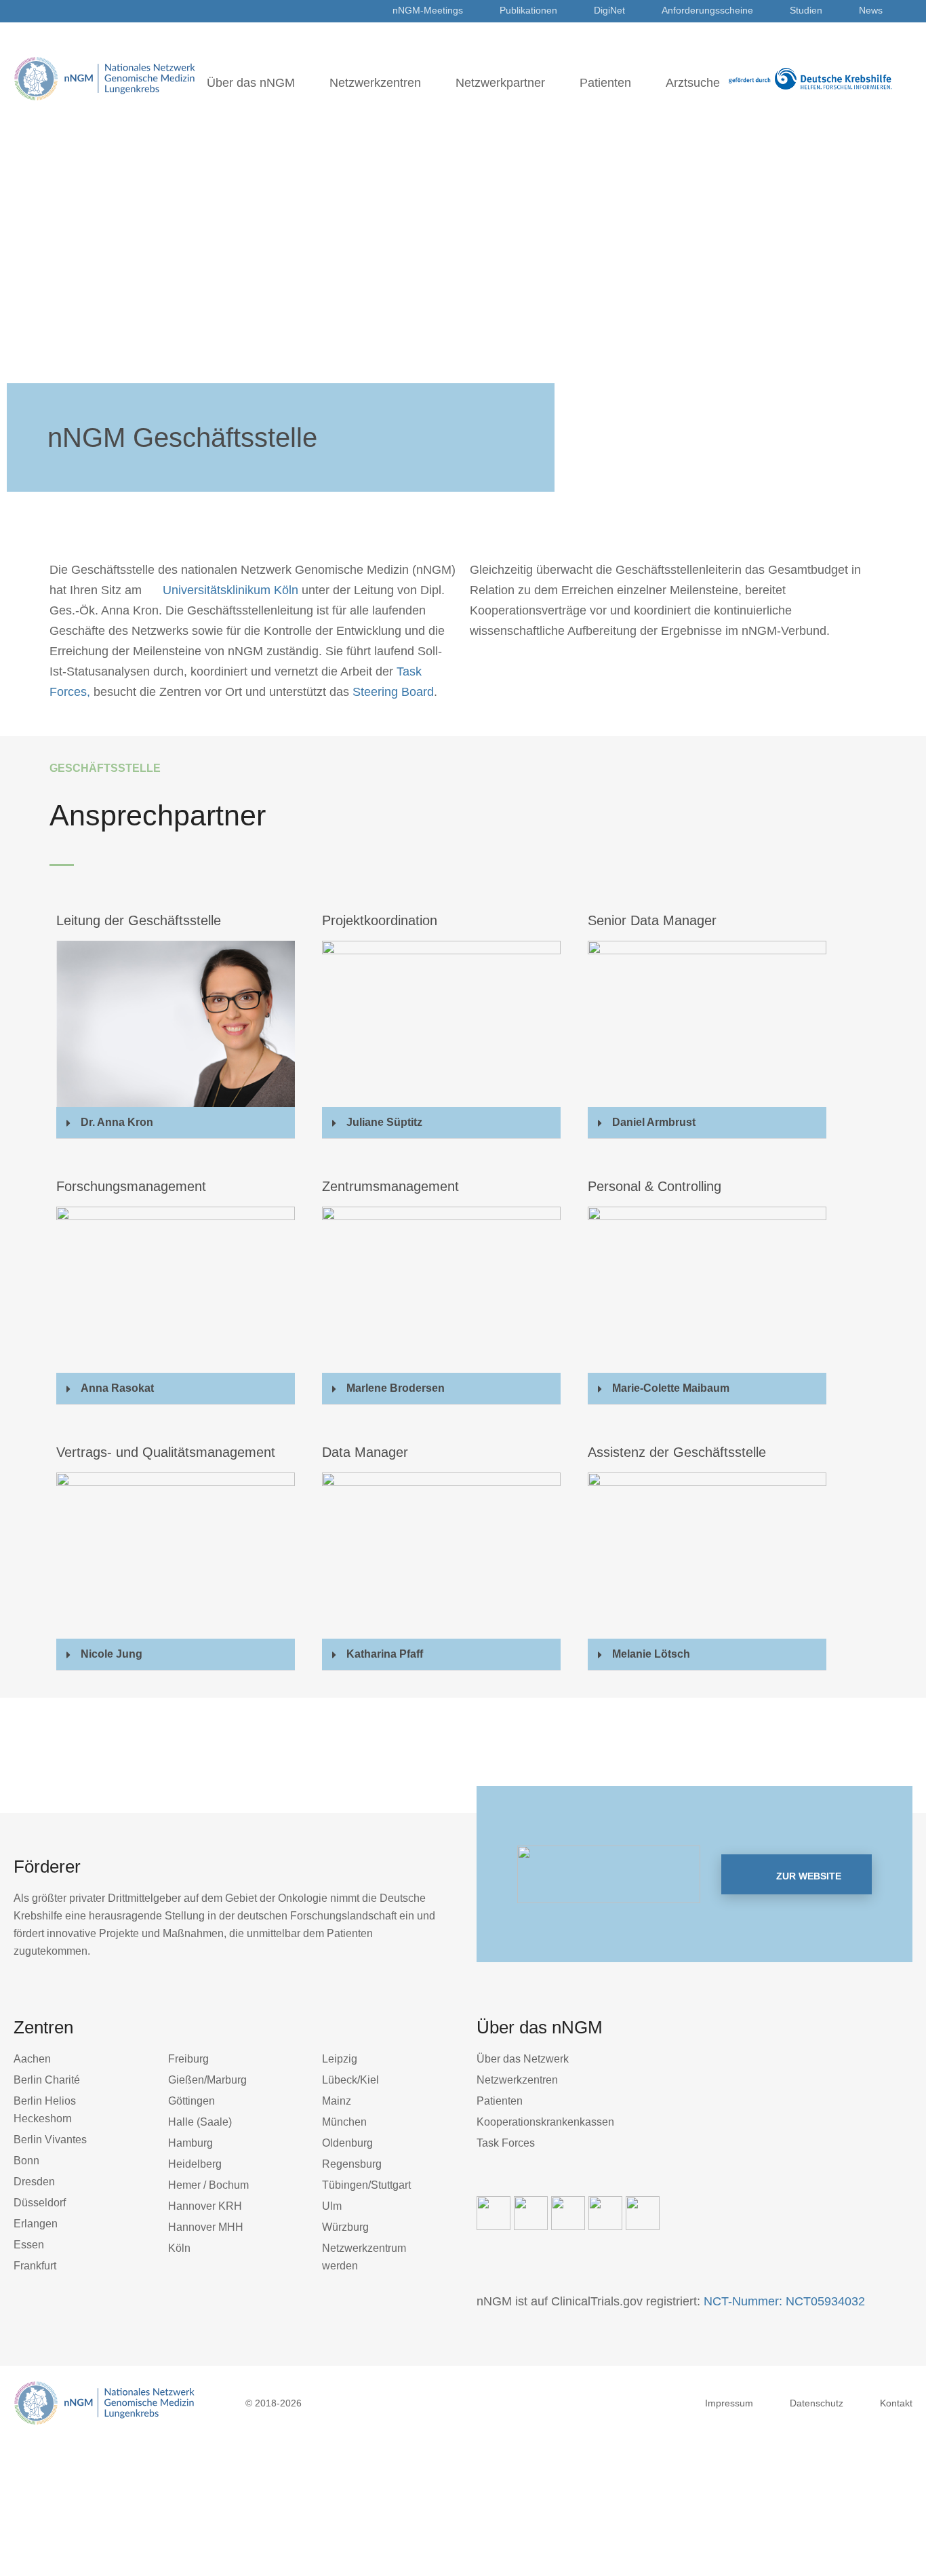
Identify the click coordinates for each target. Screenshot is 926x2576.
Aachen (32, 2059)
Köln (179, 2248)
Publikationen (528, 10)
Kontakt (896, 2403)
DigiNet (609, 10)
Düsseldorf (40, 2203)
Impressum (729, 2403)
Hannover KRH (205, 2206)
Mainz (337, 2101)
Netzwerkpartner (500, 83)
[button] (176, 1123)
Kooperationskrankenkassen (545, 2122)
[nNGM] (105, 78)
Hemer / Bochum (208, 2185)
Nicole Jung (112, 1654)
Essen (29, 2245)
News (871, 10)
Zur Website (807, 1876)
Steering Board (393, 692)
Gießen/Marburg (207, 2080)
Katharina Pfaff (385, 1654)
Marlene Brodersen (396, 1388)
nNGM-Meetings (428, 10)
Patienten (605, 83)
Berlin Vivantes (50, 2140)
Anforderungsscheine (707, 10)
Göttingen (192, 2101)
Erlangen (36, 2224)
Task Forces (506, 2143)
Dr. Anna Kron (117, 1122)
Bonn (26, 2161)
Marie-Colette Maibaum (671, 1388)
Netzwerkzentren (375, 83)
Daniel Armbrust (654, 1122)
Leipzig (340, 2059)
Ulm (332, 2206)
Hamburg (190, 2143)
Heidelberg (195, 2164)
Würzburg (345, 2227)
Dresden (34, 2182)
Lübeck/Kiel (350, 2080)
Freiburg (188, 2059)
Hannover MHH (206, 2227)
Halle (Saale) (200, 2122)
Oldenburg (347, 2143)
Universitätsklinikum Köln (230, 590)
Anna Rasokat (117, 1388)
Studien (806, 10)
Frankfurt (35, 2266)
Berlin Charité (47, 2080)
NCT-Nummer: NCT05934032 (784, 2301)
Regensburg (352, 2164)
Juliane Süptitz (384, 1122)
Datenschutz (817, 2403)
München (344, 2122)
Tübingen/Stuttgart (366, 2185)
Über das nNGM (251, 83)
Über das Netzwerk (523, 2059)
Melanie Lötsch (651, 1654)
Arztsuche (693, 83)
